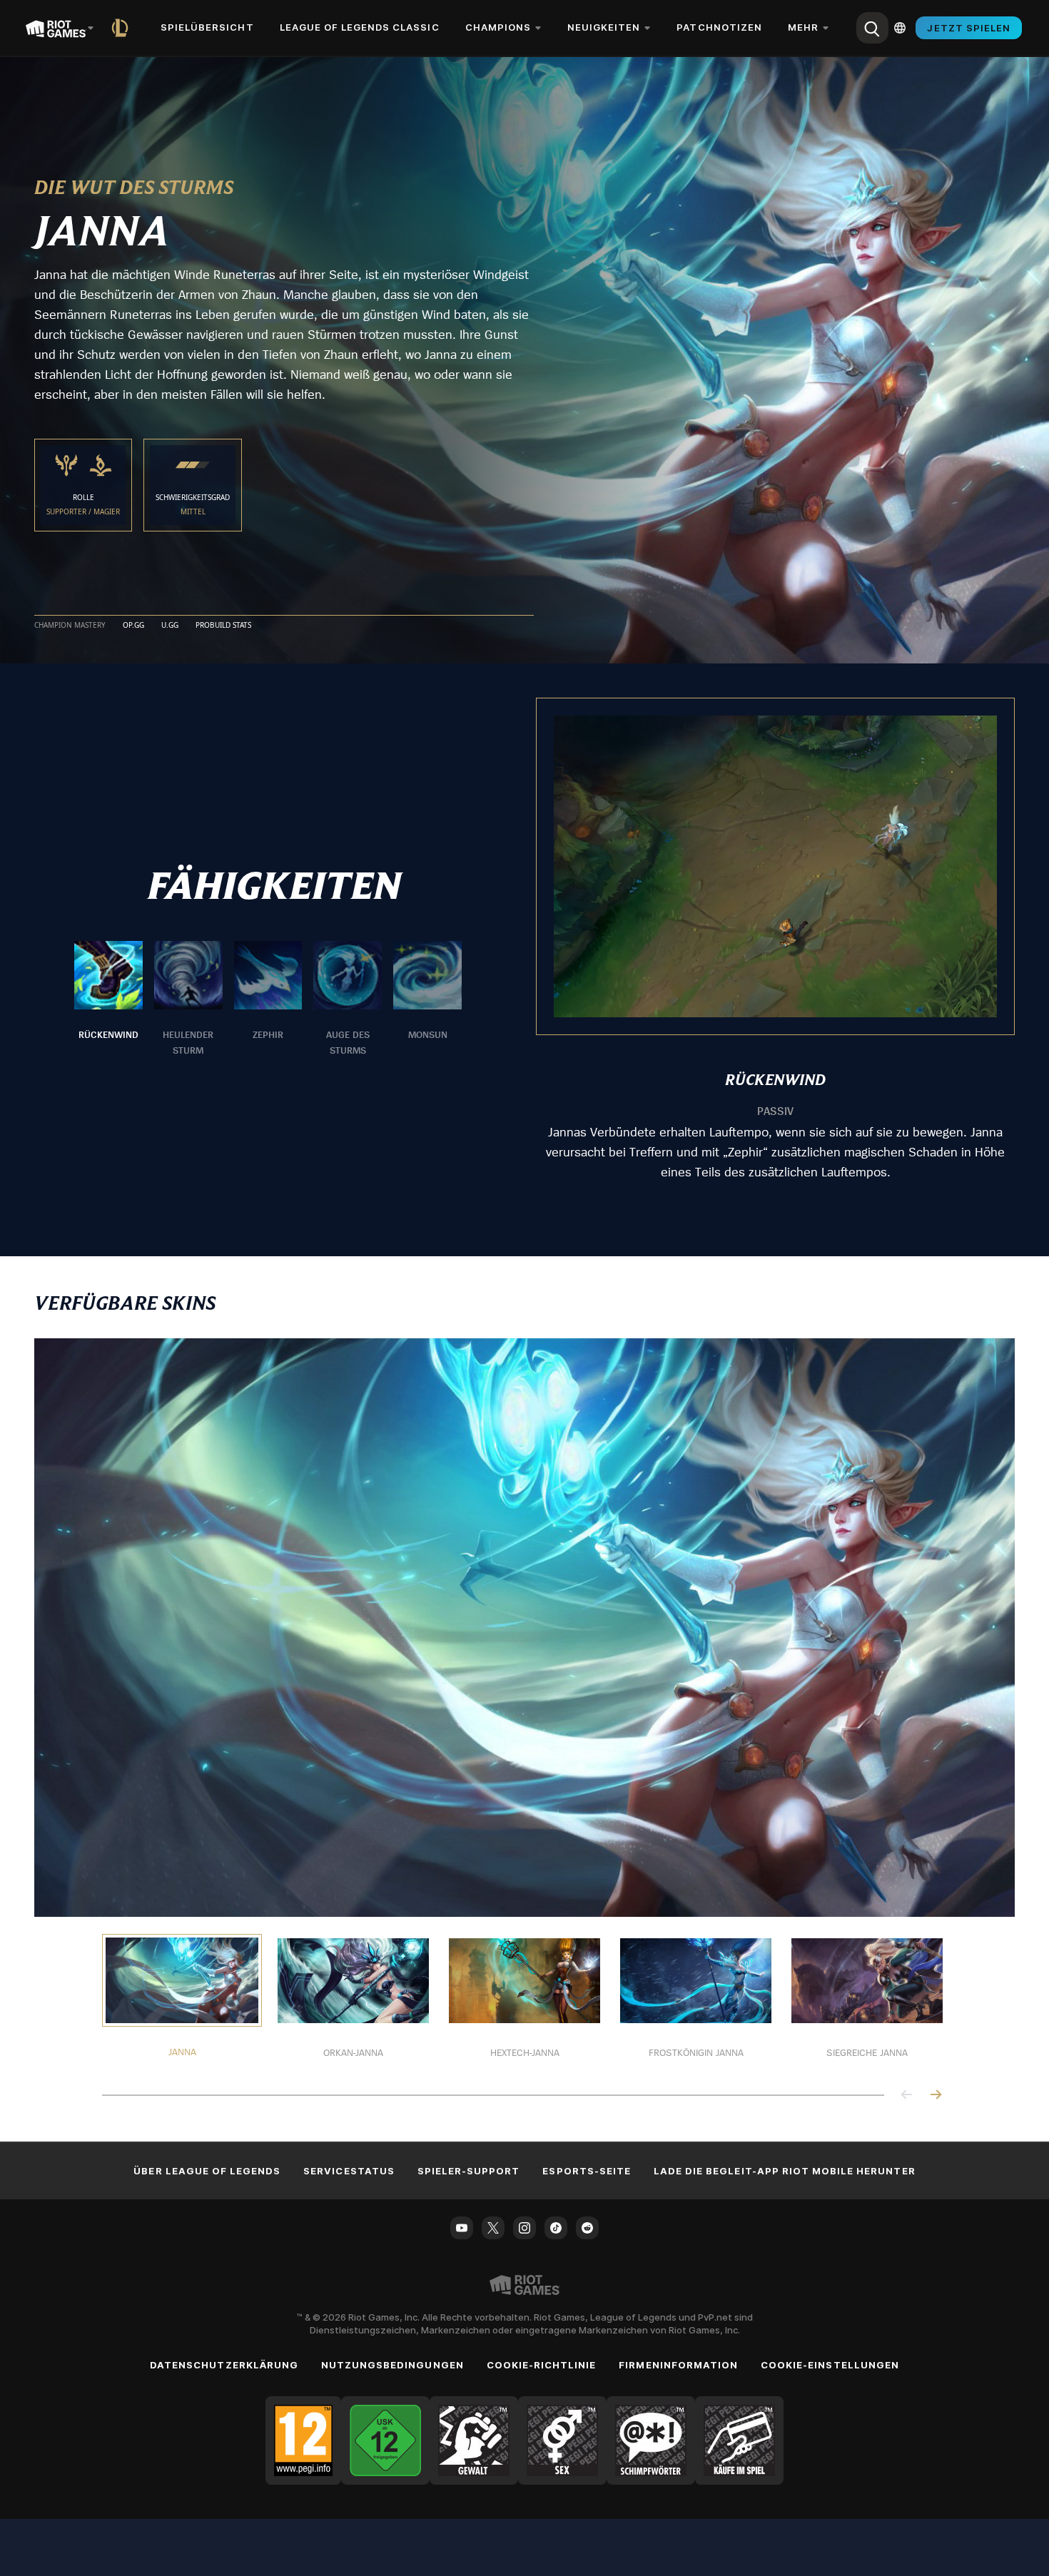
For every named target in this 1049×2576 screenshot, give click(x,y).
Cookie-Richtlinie (542, 2365)
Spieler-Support (469, 2171)
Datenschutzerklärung (224, 2365)
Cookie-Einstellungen (830, 2365)
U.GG (170, 626)
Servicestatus (349, 2171)
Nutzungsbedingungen (392, 2365)
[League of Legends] (123, 28)
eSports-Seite (587, 2171)
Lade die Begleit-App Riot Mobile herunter (785, 2171)
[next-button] (936, 2096)
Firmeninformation (678, 2365)
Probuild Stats (223, 626)
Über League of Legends (207, 2171)
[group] (268, 999)
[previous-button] (907, 2096)
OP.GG (133, 626)
